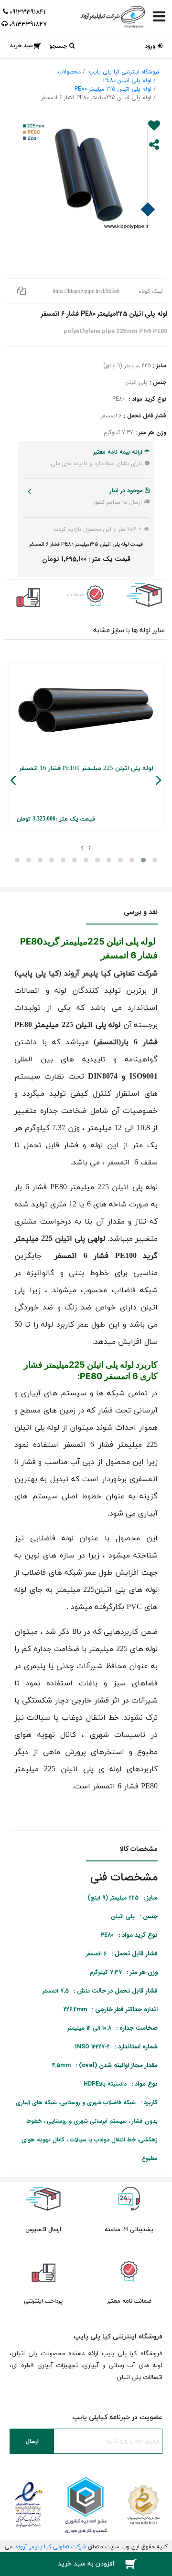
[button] (143, 860)
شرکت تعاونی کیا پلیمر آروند (50, 2547)
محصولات (69, 72)
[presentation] (90, 847)
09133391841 (27, 12)
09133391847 (28, 24)
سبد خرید (21, 46)
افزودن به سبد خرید (86, 2564)
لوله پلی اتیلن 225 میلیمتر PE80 (113, 89)
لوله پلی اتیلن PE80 (127, 80)
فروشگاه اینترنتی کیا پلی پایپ (124, 72)
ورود (150, 46)
